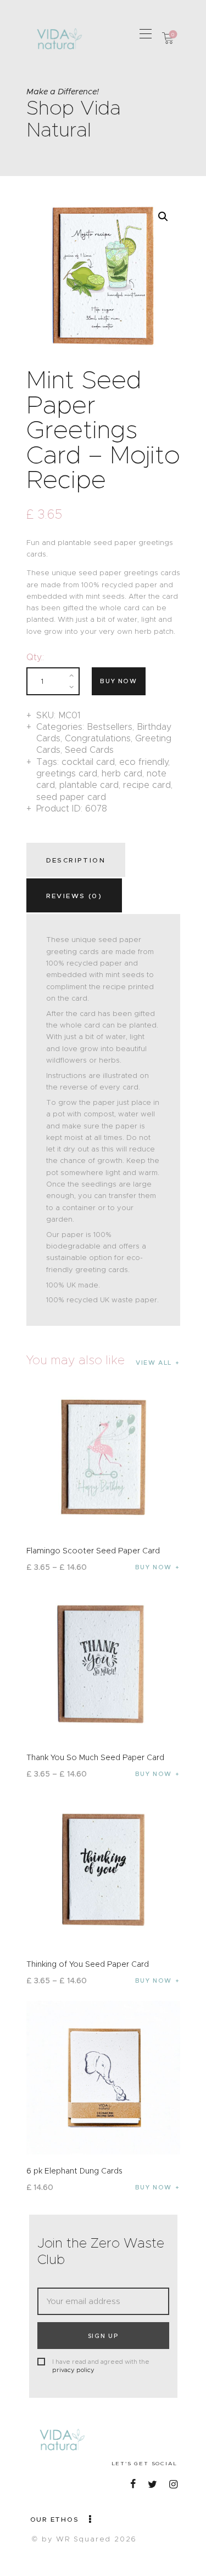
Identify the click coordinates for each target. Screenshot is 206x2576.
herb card (122, 773)
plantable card (89, 785)
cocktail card (88, 762)
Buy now (119, 681)
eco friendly (144, 762)
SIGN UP (103, 2336)
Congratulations (98, 738)
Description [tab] (76, 860)
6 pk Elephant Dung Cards (74, 2171)
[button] (146, 33)
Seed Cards (89, 750)
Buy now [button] (154, 2187)
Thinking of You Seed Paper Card (88, 1964)
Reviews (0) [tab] (74, 896)
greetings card (67, 773)
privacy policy (73, 2370)
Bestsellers (110, 727)
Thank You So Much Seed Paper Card (95, 1757)
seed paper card (71, 797)
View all (154, 1363)
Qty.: (35, 657)
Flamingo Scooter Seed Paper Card (93, 1551)
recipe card (147, 785)
